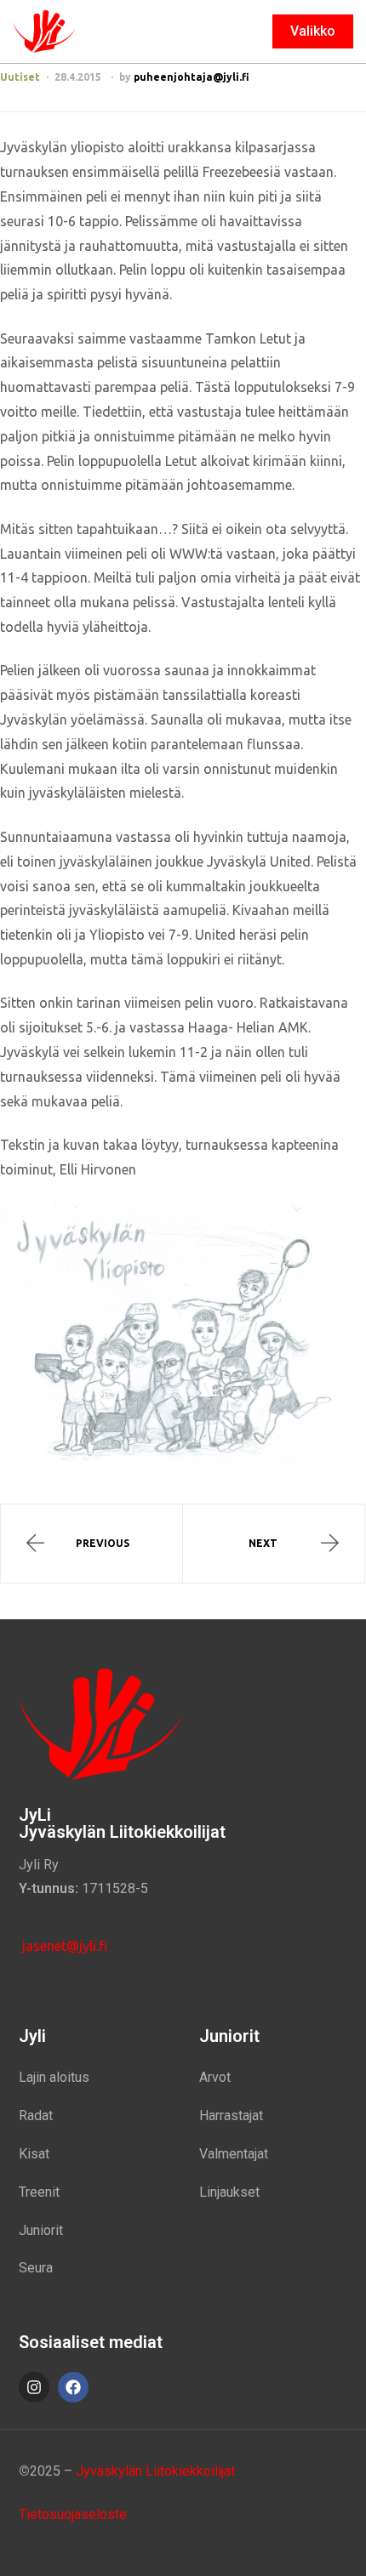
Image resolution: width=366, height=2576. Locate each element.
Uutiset (20, 77)
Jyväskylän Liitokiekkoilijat (155, 2471)
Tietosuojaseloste (73, 2514)
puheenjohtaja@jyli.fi (192, 77)
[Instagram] (34, 2387)
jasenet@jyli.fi (63, 1946)
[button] (313, 31)
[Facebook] (73, 2387)
